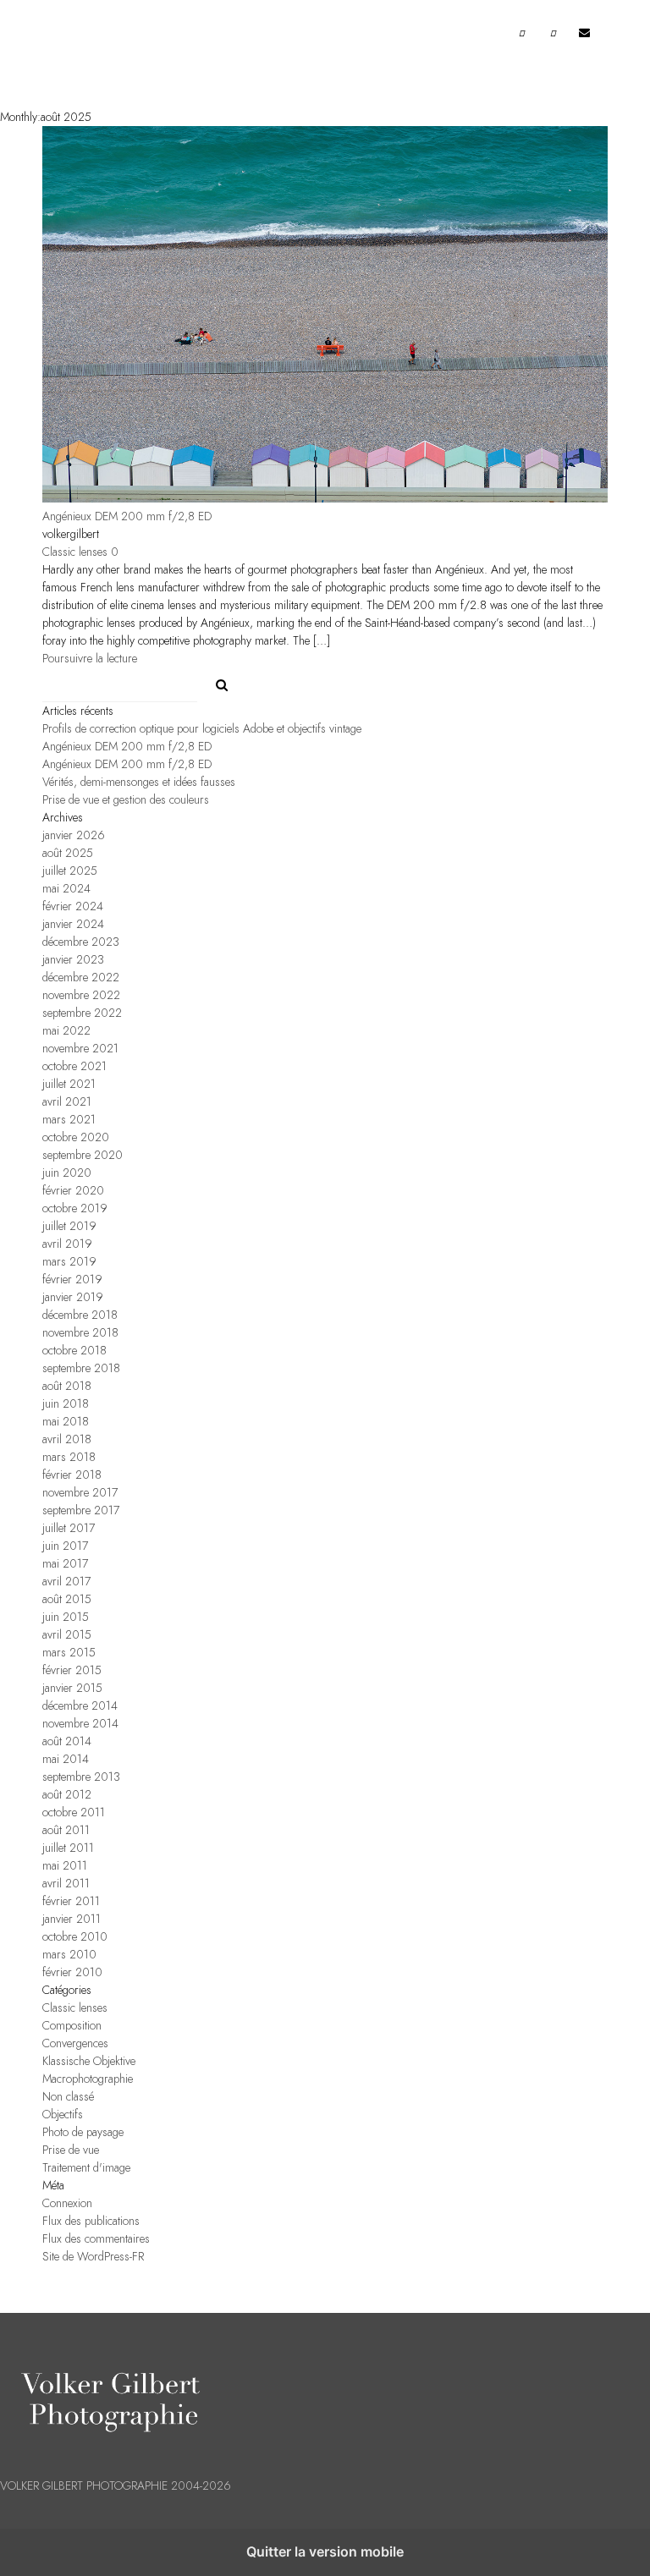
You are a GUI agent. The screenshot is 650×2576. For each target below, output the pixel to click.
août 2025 (68, 853)
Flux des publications (91, 2221)
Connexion (67, 2203)
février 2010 (72, 1972)
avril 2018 (67, 1439)
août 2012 (67, 1795)
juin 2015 (66, 1617)
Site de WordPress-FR (93, 2257)
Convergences (75, 2043)
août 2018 (67, 1386)
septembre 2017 (81, 1510)
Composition (72, 2026)
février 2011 (71, 1901)
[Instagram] (522, 41)
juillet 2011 (68, 1848)
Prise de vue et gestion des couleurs (126, 800)
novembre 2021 (80, 1049)
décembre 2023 (81, 942)
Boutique (191, 154)
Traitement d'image (86, 2168)
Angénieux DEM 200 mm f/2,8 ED (127, 516)
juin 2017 (65, 1546)
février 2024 (73, 906)
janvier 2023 (73, 960)
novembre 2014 (80, 1724)
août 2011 (66, 1830)
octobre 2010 (75, 1937)
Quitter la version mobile (325, 2551)
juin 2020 (67, 1173)
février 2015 (72, 1670)
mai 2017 (65, 1564)
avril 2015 (67, 1635)
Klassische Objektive (89, 2061)
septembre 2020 (83, 1155)
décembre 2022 (81, 978)
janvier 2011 (72, 1919)
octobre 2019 (75, 1208)
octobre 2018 (74, 1351)
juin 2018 (66, 1404)
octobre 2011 (74, 1813)
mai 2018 (66, 1422)
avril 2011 (66, 1884)
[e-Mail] (585, 36)
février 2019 (72, 1280)
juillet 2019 (69, 1226)
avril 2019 (67, 1244)
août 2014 (67, 1741)
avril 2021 (67, 1102)
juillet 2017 (69, 1528)
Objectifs (63, 2115)
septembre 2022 (82, 1013)
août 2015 (67, 1599)
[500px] (554, 41)
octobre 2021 (74, 1066)
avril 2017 (66, 1582)
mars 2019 (69, 1262)
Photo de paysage (83, 2132)
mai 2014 (66, 1759)
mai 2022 (66, 1031)
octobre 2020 (76, 1137)
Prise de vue (71, 2150)
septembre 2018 (81, 1368)
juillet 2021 (69, 1084)
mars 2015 (69, 1653)
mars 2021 (69, 1120)
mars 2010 (69, 1955)
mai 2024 (66, 889)
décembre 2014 (80, 1706)
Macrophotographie (88, 2079)
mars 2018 (69, 1457)
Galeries (80, 154)
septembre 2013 (81, 1777)
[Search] (216, 681)
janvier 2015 (72, 1688)
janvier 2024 (73, 924)
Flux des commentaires (96, 2239)
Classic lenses (75, 552)
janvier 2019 (73, 1297)
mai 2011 (65, 1866)
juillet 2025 (70, 871)
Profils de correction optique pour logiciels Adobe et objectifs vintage (202, 729)
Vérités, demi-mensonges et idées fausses (139, 782)
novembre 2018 (80, 1333)
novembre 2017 (80, 1493)
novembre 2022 (81, 995)
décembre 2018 (80, 1315)
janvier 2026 (74, 835)
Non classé (68, 2097)
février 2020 (73, 1191)
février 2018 (72, 1475)
